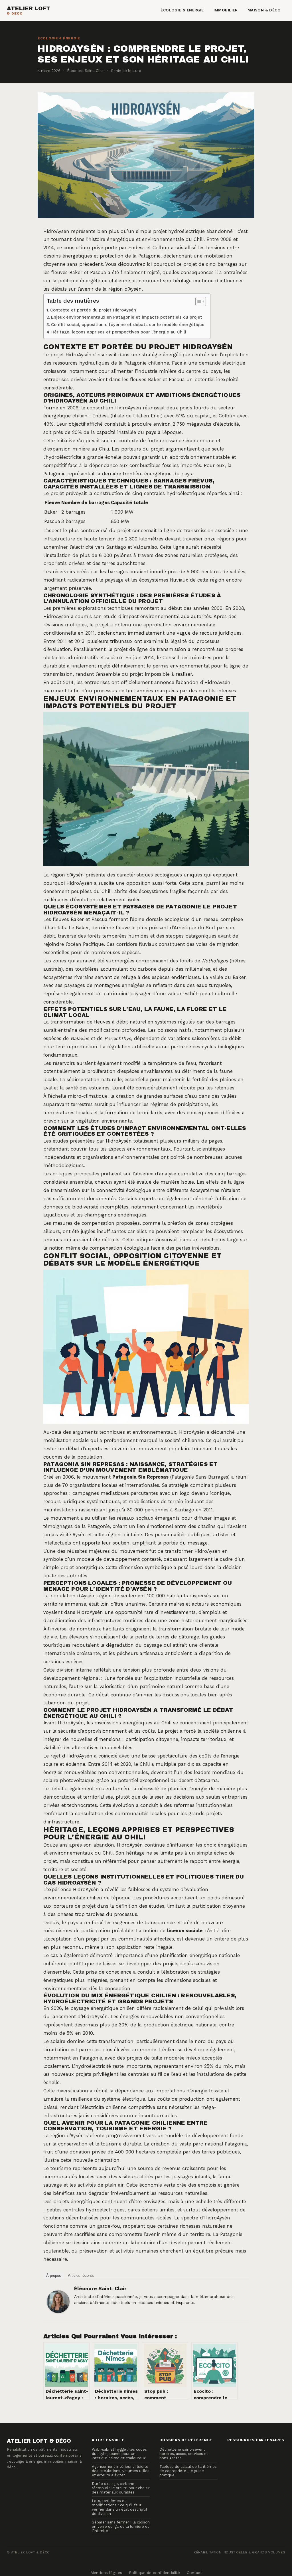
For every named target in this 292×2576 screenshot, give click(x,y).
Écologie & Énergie (182, 10)
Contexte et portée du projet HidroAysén (93, 310)
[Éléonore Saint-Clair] (58, 2302)
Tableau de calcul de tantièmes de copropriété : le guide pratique (188, 2471)
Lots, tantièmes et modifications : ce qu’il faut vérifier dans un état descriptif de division (119, 2507)
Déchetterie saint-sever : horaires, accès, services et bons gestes (184, 2454)
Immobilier (226, 10)
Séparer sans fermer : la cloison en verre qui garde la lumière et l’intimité (121, 2526)
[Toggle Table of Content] (198, 301)
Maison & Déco (264, 10)
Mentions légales (106, 2573)
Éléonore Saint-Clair (100, 2288)
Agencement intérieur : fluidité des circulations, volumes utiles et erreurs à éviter (121, 2471)
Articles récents (81, 2276)
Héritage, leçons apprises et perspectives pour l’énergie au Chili (119, 332)
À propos (54, 2276)
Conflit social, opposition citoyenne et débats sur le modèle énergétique (128, 325)
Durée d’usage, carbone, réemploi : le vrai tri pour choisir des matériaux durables (121, 2488)
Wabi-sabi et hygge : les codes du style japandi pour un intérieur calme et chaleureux (119, 2454)
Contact (194, 2573)
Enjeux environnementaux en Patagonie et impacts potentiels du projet (127, 317)
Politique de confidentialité (154, 2573)
